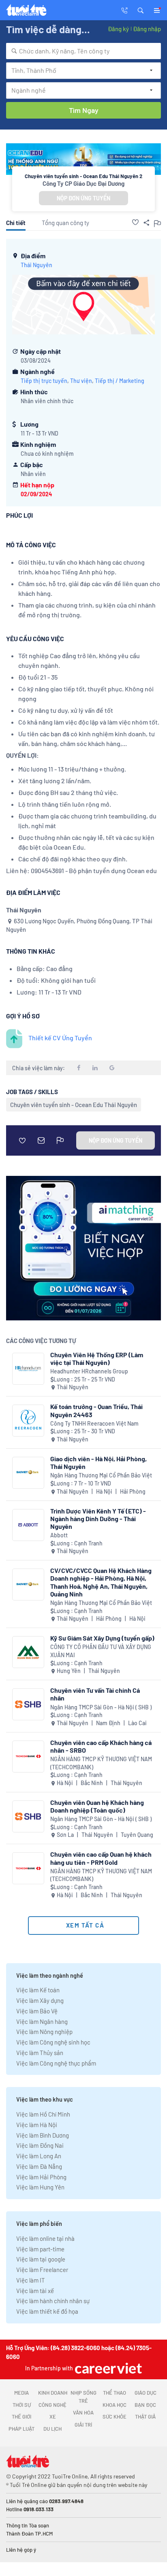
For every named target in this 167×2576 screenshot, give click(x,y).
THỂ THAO (115, 2393)
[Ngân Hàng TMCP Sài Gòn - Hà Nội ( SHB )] (28, 1704)
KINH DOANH (53, 2393)
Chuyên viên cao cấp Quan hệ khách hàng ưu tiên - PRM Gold (101, 1858)
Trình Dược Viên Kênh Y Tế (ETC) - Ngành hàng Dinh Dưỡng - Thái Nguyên (98, 1519)
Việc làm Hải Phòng (41, 2177)
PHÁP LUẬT (21, 2429)
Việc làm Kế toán (38, 1990)
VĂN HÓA (83, 2412)
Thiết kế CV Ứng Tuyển (60, 1038)
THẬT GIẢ (145, 2417)
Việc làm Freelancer (42, 2270)
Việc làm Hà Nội (37, 2125)
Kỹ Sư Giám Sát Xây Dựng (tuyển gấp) (102, 1638)
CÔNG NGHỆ (52, 2405)
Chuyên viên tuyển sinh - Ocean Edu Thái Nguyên (74, 1105)
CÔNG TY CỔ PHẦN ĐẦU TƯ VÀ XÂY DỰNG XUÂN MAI (101, 1651)
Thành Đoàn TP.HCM (29, 2533)
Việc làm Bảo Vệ (37, 2011)
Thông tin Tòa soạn (28, 2525)
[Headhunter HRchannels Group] (28, 1369)
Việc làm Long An (39, 2156)
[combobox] (83, 51)
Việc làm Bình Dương (43, 2135)
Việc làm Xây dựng (40, 2000)
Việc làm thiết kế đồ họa (47, 2311)
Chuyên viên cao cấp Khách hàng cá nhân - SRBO (101, 1746)
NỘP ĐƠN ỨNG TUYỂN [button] (83, 198)
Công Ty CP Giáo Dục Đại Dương (83, 183)
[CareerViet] (107, 2368)
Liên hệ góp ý (21, 2550)
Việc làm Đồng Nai (40, 2145)
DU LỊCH (52, 2429)
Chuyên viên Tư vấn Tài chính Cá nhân (95, 1694)
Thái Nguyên (36, 265)
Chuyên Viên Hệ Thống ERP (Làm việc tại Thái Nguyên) (97, 1358)
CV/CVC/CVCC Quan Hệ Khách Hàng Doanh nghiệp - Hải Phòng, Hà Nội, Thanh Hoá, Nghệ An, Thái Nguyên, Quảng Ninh (101, 1582)
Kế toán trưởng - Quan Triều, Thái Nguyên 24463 (96, 1410)
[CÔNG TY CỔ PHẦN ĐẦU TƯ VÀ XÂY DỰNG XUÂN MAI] (28, 1652)
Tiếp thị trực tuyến (44, 381)
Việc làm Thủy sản (40, 2053)
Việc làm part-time (40, 2249)
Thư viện (81, 381)
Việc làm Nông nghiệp (44, 2032)
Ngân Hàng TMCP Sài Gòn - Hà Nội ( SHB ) (101, 1707)
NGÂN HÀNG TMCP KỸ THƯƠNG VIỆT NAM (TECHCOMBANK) (101, 1763)
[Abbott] (28, 1525)
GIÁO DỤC (146, 2393)
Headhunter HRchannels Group (89, 1371)
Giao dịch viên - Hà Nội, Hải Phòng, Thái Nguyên (98, 1462)
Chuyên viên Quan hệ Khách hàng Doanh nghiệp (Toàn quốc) (97, 1806)
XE (53, 2417)
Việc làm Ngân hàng (42, 2021)
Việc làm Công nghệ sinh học (53, 2042)
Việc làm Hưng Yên (40, 2187)
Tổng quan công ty (65, 223)
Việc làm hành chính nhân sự (53, 2301)
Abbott (59, 1535)
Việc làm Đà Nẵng (39, 2166)
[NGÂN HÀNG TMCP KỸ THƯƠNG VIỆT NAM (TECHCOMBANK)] (28, 1757)
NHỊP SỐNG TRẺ (83, 2397)
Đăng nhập (147, 29)
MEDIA (21, 2393)
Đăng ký (118, 29)
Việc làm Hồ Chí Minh (43, 2114)
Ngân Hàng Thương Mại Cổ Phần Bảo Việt (101, 1475)
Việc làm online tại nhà (45, 2238)
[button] (141, 10)
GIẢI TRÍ (83, 2425)
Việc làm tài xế (35, 2291)
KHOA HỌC (115, 2405)
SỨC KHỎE (115, 2417)
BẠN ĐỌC (145, 2405)
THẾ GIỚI (21, 2417)
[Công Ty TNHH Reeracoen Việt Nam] (28, 1421)
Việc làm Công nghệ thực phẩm (56, 2063)
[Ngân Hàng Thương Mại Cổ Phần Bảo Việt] (28, 1473)
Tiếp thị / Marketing (120, 381)
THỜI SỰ (22, 2405)
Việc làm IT (31, 2280)
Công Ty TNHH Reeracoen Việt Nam (94, 1423)
